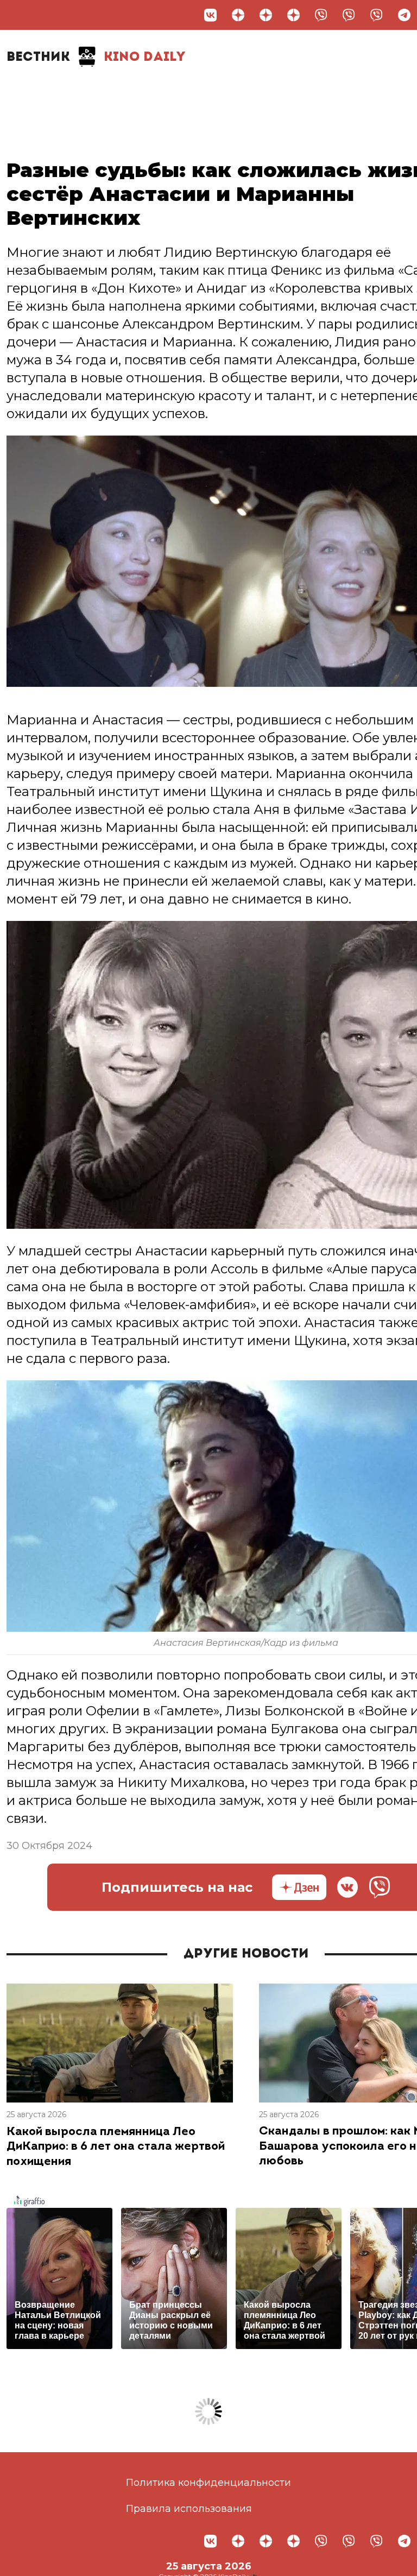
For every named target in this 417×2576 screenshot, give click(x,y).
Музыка (280, 91)
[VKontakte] (210, 15)
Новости (41, 91)
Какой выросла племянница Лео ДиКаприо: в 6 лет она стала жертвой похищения (116, 2147)
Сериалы (347, 91)
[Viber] (321, 15)
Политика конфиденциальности (208, 2483)
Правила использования (189, 2509)
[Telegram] (404, 15)
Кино (151, 91)
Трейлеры (211, 91)
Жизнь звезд (102, 96)
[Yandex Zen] (238, 15)
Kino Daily (96, 58)
